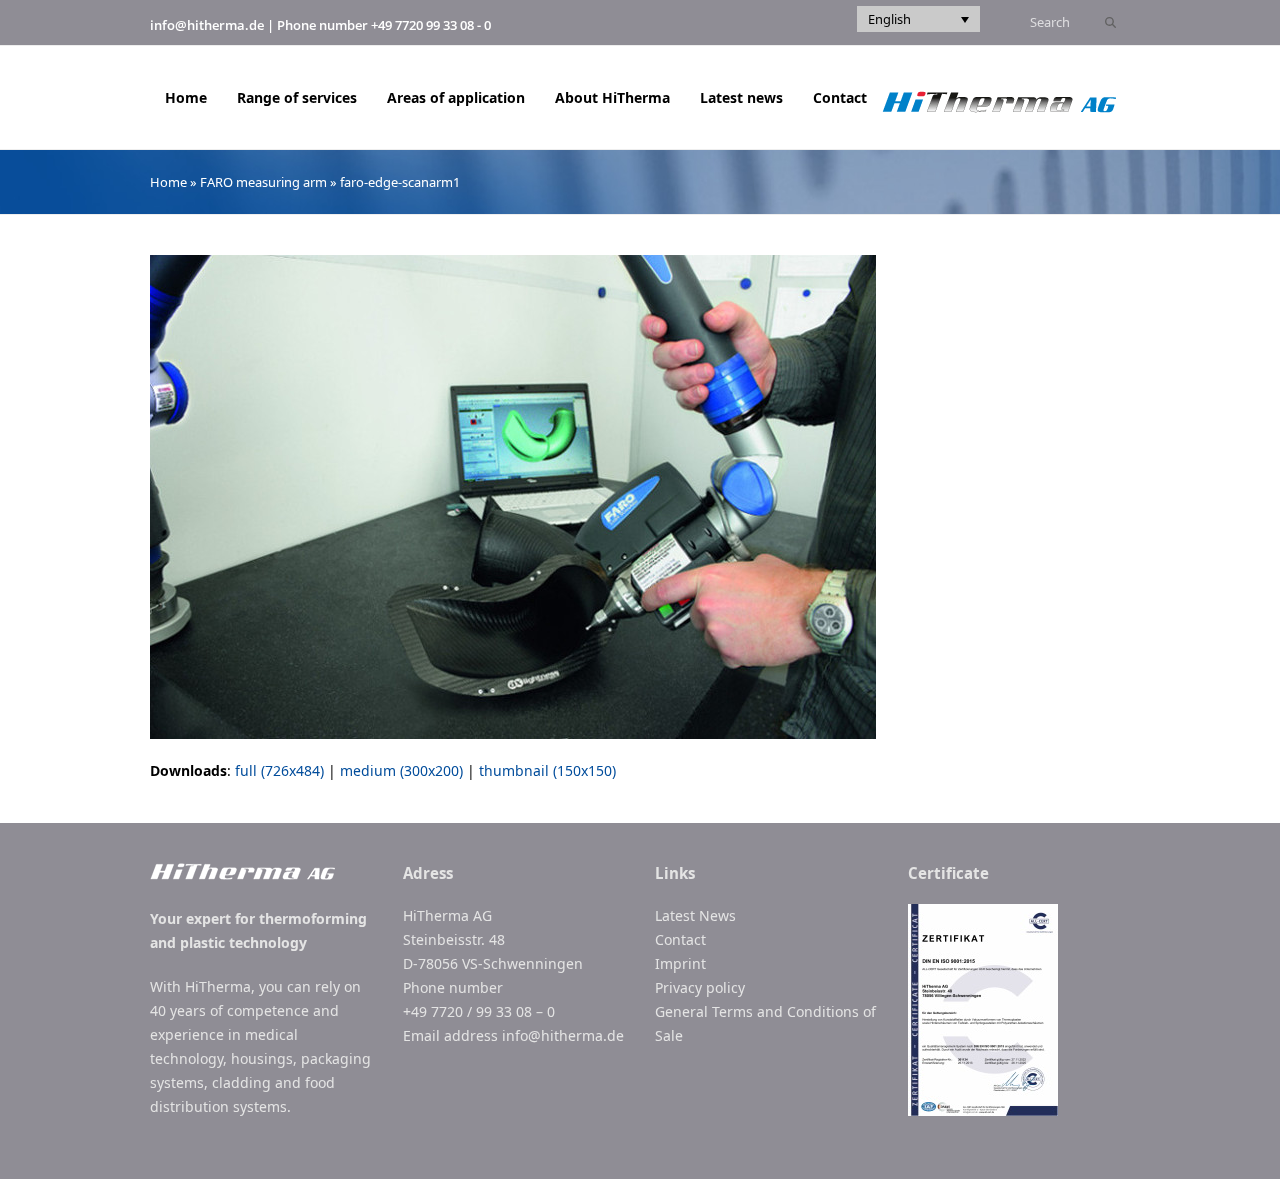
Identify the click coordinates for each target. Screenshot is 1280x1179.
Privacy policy (700, 987)
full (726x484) (279, 770)
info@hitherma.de (207, 25)
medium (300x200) (401, 770)
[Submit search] (1110, 23)
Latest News (695, 915)
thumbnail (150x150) (547, 770)
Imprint (680, 963)
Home (168, 182)
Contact (680, 939)
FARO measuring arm (263, 182)
